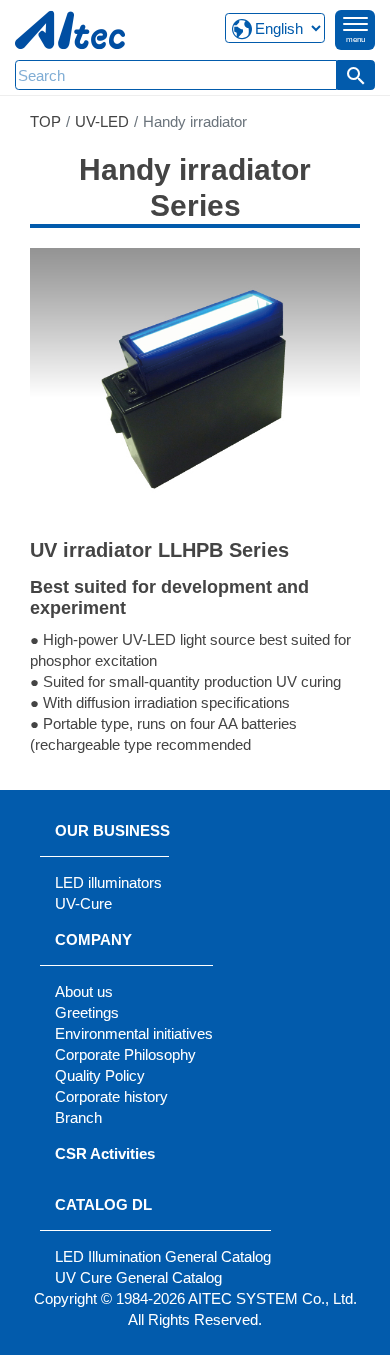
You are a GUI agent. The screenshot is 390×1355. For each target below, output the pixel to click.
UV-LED (102, 121)
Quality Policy (100, 1075)
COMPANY (93, 939)
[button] (356, 75)
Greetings (87, 1012)
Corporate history (111, 1096)
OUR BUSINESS (112, 830)
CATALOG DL (103, 1204)
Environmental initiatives (134, 1033)
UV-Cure (83, 903)
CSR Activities (105, 1153)
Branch (78, 1117)
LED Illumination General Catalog (163, 1256)
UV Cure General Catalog (138, 1277)
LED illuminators (108, 882)
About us (84, 991)
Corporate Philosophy (125, 1054)
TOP (45, 121)
